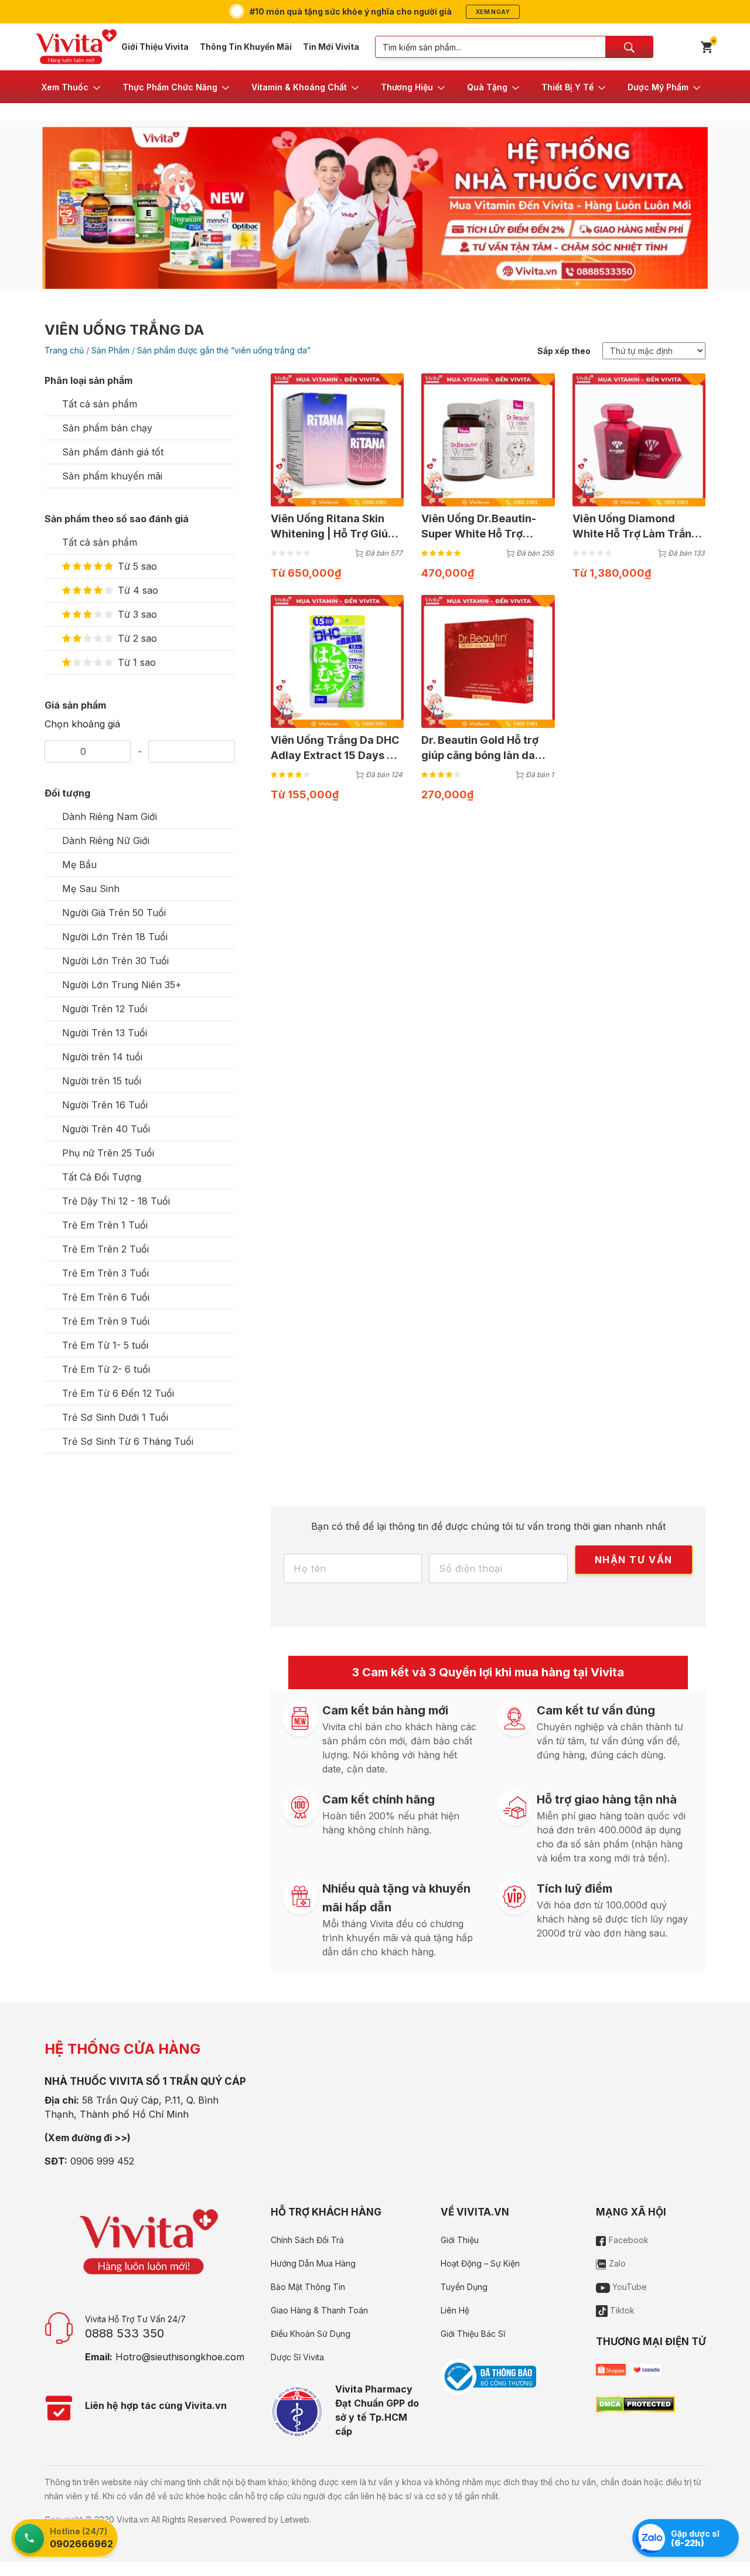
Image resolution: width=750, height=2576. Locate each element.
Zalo (616, 2263)
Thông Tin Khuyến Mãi (246, 47)
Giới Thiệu (460, 2240)
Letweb (295, 2519)
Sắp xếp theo (564, 351)
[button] (72, 87)
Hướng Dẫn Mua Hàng (313, 2263)
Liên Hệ (455, 2310)
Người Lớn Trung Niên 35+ (122, 985)
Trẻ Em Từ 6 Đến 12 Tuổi (118, 1393)
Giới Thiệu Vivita (155, 47)
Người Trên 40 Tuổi (106, 1129)
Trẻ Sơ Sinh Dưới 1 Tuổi (115, 1417)
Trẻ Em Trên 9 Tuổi (106, 1321)
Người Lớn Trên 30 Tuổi (115, 961)
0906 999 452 (102, 2161)
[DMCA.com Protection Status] (635, 2403)
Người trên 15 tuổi (102, 1081)
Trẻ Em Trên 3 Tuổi (105, 1273)
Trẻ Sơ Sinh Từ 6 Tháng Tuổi (128, 1441)
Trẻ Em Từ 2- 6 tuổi (106, 1369)
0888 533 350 (125, 2333)
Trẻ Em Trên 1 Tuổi (105, 1225)
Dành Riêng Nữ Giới (106, 840)
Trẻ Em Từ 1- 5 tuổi (105, 1345)
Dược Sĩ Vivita (297, 2357)
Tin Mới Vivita (331, 47)
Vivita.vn (133, 2519)
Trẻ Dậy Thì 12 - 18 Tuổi (116, 1201)
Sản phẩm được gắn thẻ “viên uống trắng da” (224, 350)
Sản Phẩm (110, 350)
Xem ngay (493, 12)
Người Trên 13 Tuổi (105, 1033)
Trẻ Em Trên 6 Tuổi (106, 1297)
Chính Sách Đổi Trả (307, 2240)
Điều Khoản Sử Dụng (311, 2334)
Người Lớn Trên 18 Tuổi (115, 937)
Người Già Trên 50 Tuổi (114, 913)
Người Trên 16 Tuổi (105, 1105)
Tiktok (621, 2310)
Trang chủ (64, 350)
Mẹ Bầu (79, 865)
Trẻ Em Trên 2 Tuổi (105, 1249)
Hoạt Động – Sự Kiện (480, 2263)
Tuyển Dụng (464, 2287)
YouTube (628, 2287)
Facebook (628, 2240)
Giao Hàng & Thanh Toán (319, 2310)
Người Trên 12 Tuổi (105, 1009)
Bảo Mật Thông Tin (308, 2287)
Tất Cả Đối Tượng (102, 1177)
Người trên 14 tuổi (102, 1057)
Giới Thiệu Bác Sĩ (473, 2334)
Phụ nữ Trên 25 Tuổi (108, 1153)
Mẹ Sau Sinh (91, 889)
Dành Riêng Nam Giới (110, 816)
